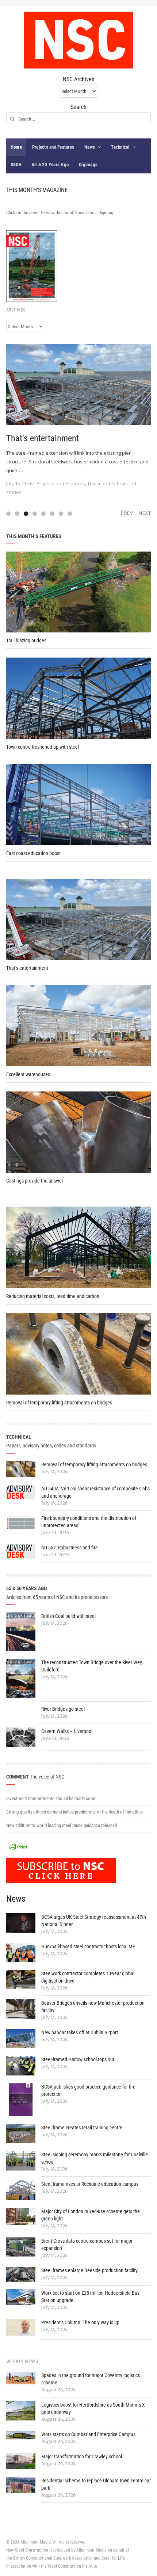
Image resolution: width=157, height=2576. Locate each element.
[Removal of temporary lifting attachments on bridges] (78, 1354)
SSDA (16, 164)
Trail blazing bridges (26, 640)
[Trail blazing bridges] (78, 592)
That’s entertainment (43, 438)
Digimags (88, 164)
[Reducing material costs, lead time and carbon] (78, 1247)
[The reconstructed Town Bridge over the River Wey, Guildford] (21, 1678)
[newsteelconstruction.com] (78, 40)
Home (16, 147)
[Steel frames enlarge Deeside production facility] (21, 2274)
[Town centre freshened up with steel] (78, 698)
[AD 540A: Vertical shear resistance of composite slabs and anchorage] (21, 1492)
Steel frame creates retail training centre (82, 2128)
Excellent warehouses (28, 1074)
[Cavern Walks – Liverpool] (21, 1737)
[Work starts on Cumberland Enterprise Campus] (21, 2435)
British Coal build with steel (68, 1616)
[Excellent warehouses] (78, 1026)
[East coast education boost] (78, 804)
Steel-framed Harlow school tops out (78, 2059)
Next (145, 513)
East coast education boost (33, 853)
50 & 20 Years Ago (50, 164)
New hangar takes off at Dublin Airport (80, 2032)
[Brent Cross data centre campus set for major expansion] (21, 2247)
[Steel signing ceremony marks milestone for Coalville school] (21, 2161)
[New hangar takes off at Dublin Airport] (21, 2038)
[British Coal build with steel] (21, 1632)
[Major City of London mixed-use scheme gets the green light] (21, 2216)
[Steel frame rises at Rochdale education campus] (21, 2190)
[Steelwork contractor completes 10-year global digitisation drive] (21, 1979)
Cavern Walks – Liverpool (67, 1731)
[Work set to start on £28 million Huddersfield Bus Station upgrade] (21, 2297)
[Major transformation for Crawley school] (21, 2461)
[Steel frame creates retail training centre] (21, 2134)
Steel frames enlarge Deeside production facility (89, 2270)
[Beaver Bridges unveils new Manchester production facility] (21, 2009)
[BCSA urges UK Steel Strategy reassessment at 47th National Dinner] (21, 1923)
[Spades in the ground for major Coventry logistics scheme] (21, 2378)
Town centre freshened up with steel (43, 747)
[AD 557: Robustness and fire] (21, 1551)
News (90, 147)
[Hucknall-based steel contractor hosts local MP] (21, 1952)
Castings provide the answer (35, 1181)
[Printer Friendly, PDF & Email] (18, 1846)
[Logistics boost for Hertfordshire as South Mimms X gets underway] (21, 2411)
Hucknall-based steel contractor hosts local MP (88, 1946)
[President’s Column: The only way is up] (21, 2327)
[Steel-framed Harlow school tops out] (21, 2065)
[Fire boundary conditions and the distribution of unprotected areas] (21, 1523)
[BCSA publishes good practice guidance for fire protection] (21, 2100)
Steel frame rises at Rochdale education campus (90, 2184)
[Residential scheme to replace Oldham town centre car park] (21, 2485)
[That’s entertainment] (78, 384)
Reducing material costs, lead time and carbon (53, 1296)
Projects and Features (53, 147)
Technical (120, 147)
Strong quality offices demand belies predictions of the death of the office (74, 1812)
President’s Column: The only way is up (80, 2322)
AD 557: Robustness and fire (70, 1548)
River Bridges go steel (63, 1709)
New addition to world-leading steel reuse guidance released (62, 1825)
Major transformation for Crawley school (82, 2457)
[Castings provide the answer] (78, 1132)
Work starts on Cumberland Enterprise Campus (88, 2434)
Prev (127, 513)
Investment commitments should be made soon (51, 1798)
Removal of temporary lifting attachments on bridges (59, 1403)
